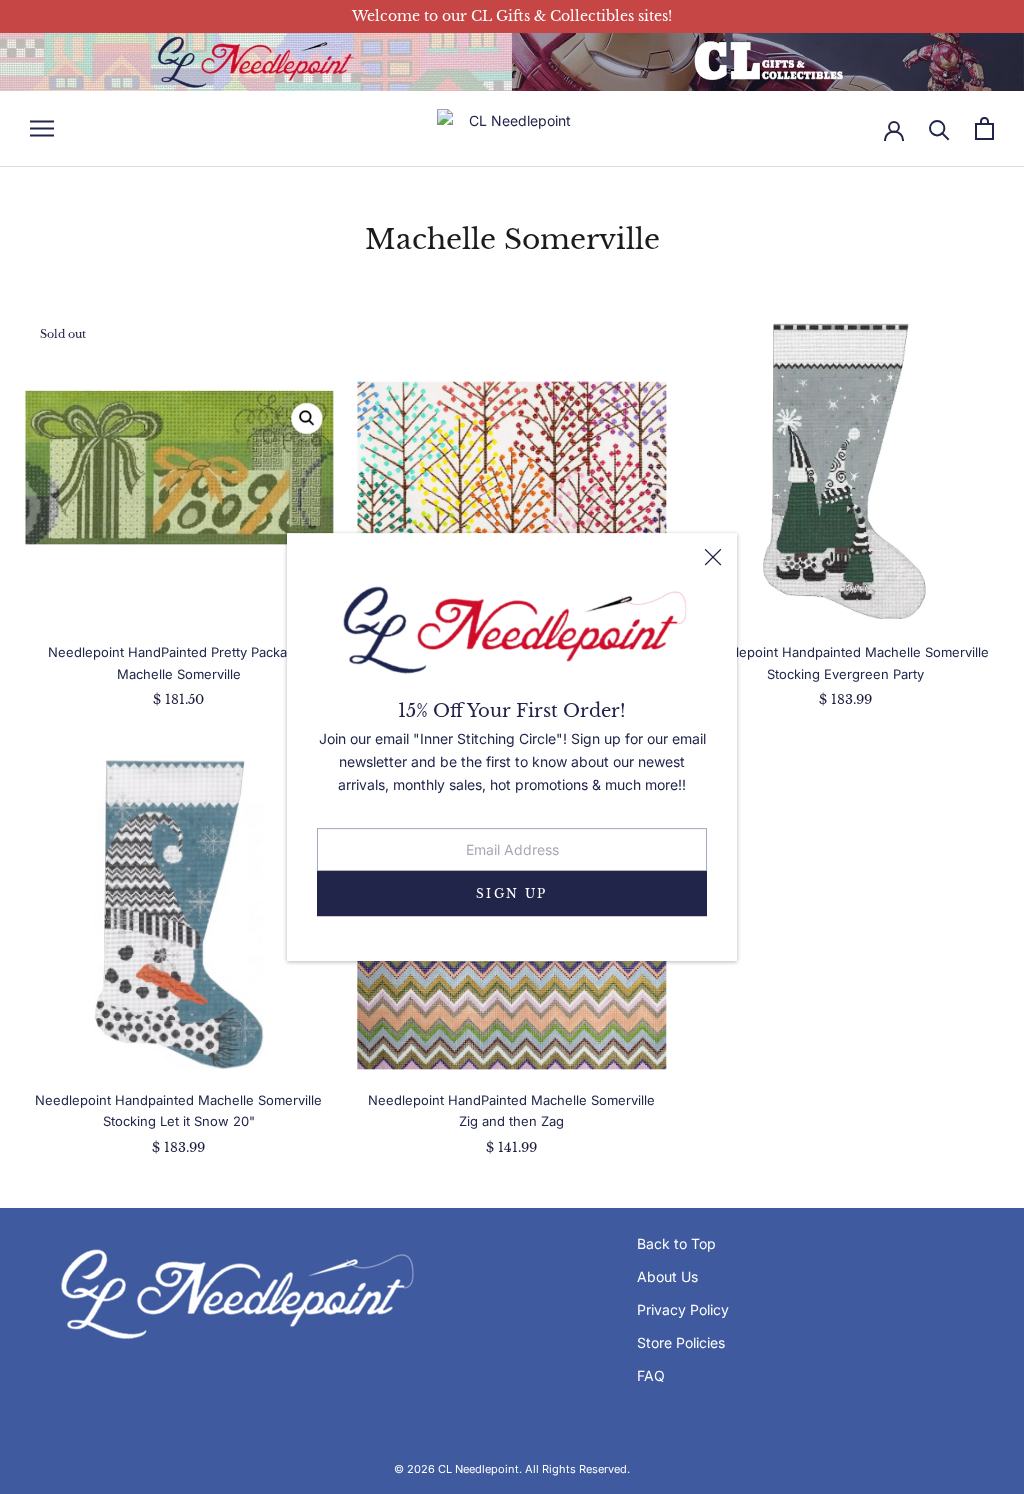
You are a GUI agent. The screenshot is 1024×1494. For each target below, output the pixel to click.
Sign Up (512, 893)
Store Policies (681, 1342)
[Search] (939, 128)
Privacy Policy (683, 1309)
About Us (667, 1276)
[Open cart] (984, 128)
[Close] (713, 557)
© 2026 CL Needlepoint (456, 1469)
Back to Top (676, 1243)
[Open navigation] (42, 128)
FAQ (651, 1375)
